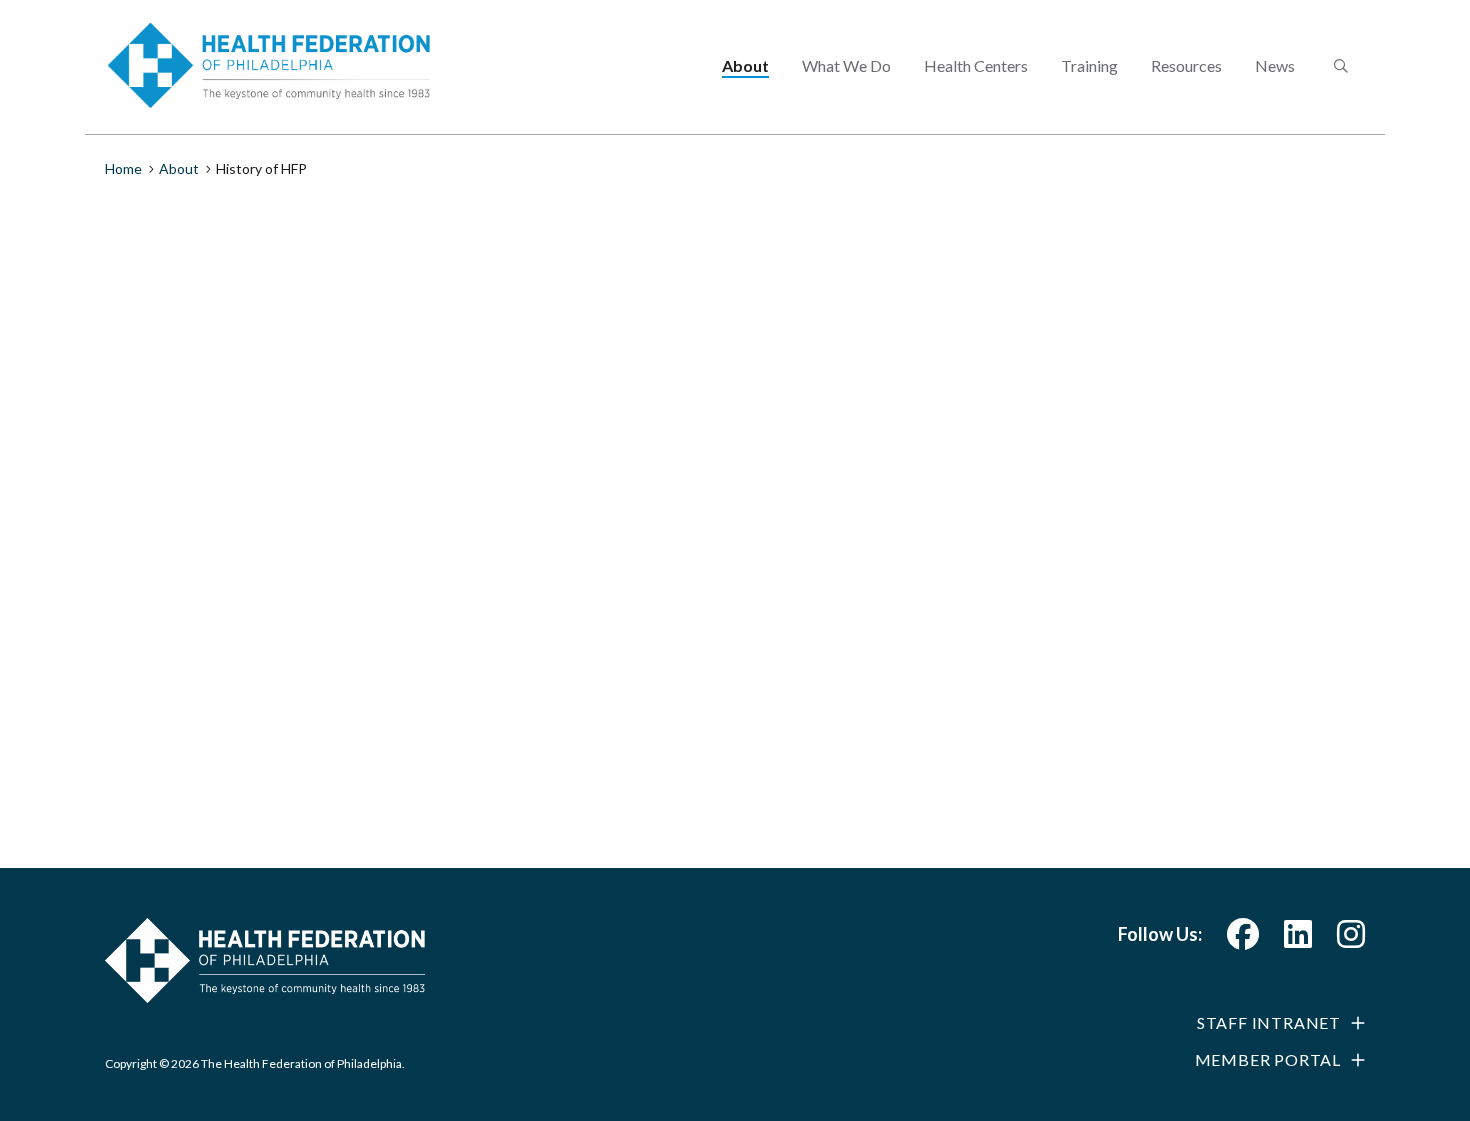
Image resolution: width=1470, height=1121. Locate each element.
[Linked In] (1298, 939)
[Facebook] (1243, 939)
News (1275, 65)
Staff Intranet (1269, 1022)
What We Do (846, 65)
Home (123, 168)
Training (1089, 65)
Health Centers (976, 65)
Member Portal (1268, 1059)
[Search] (1339, 67)
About (745, 65)
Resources (1186, 65)
